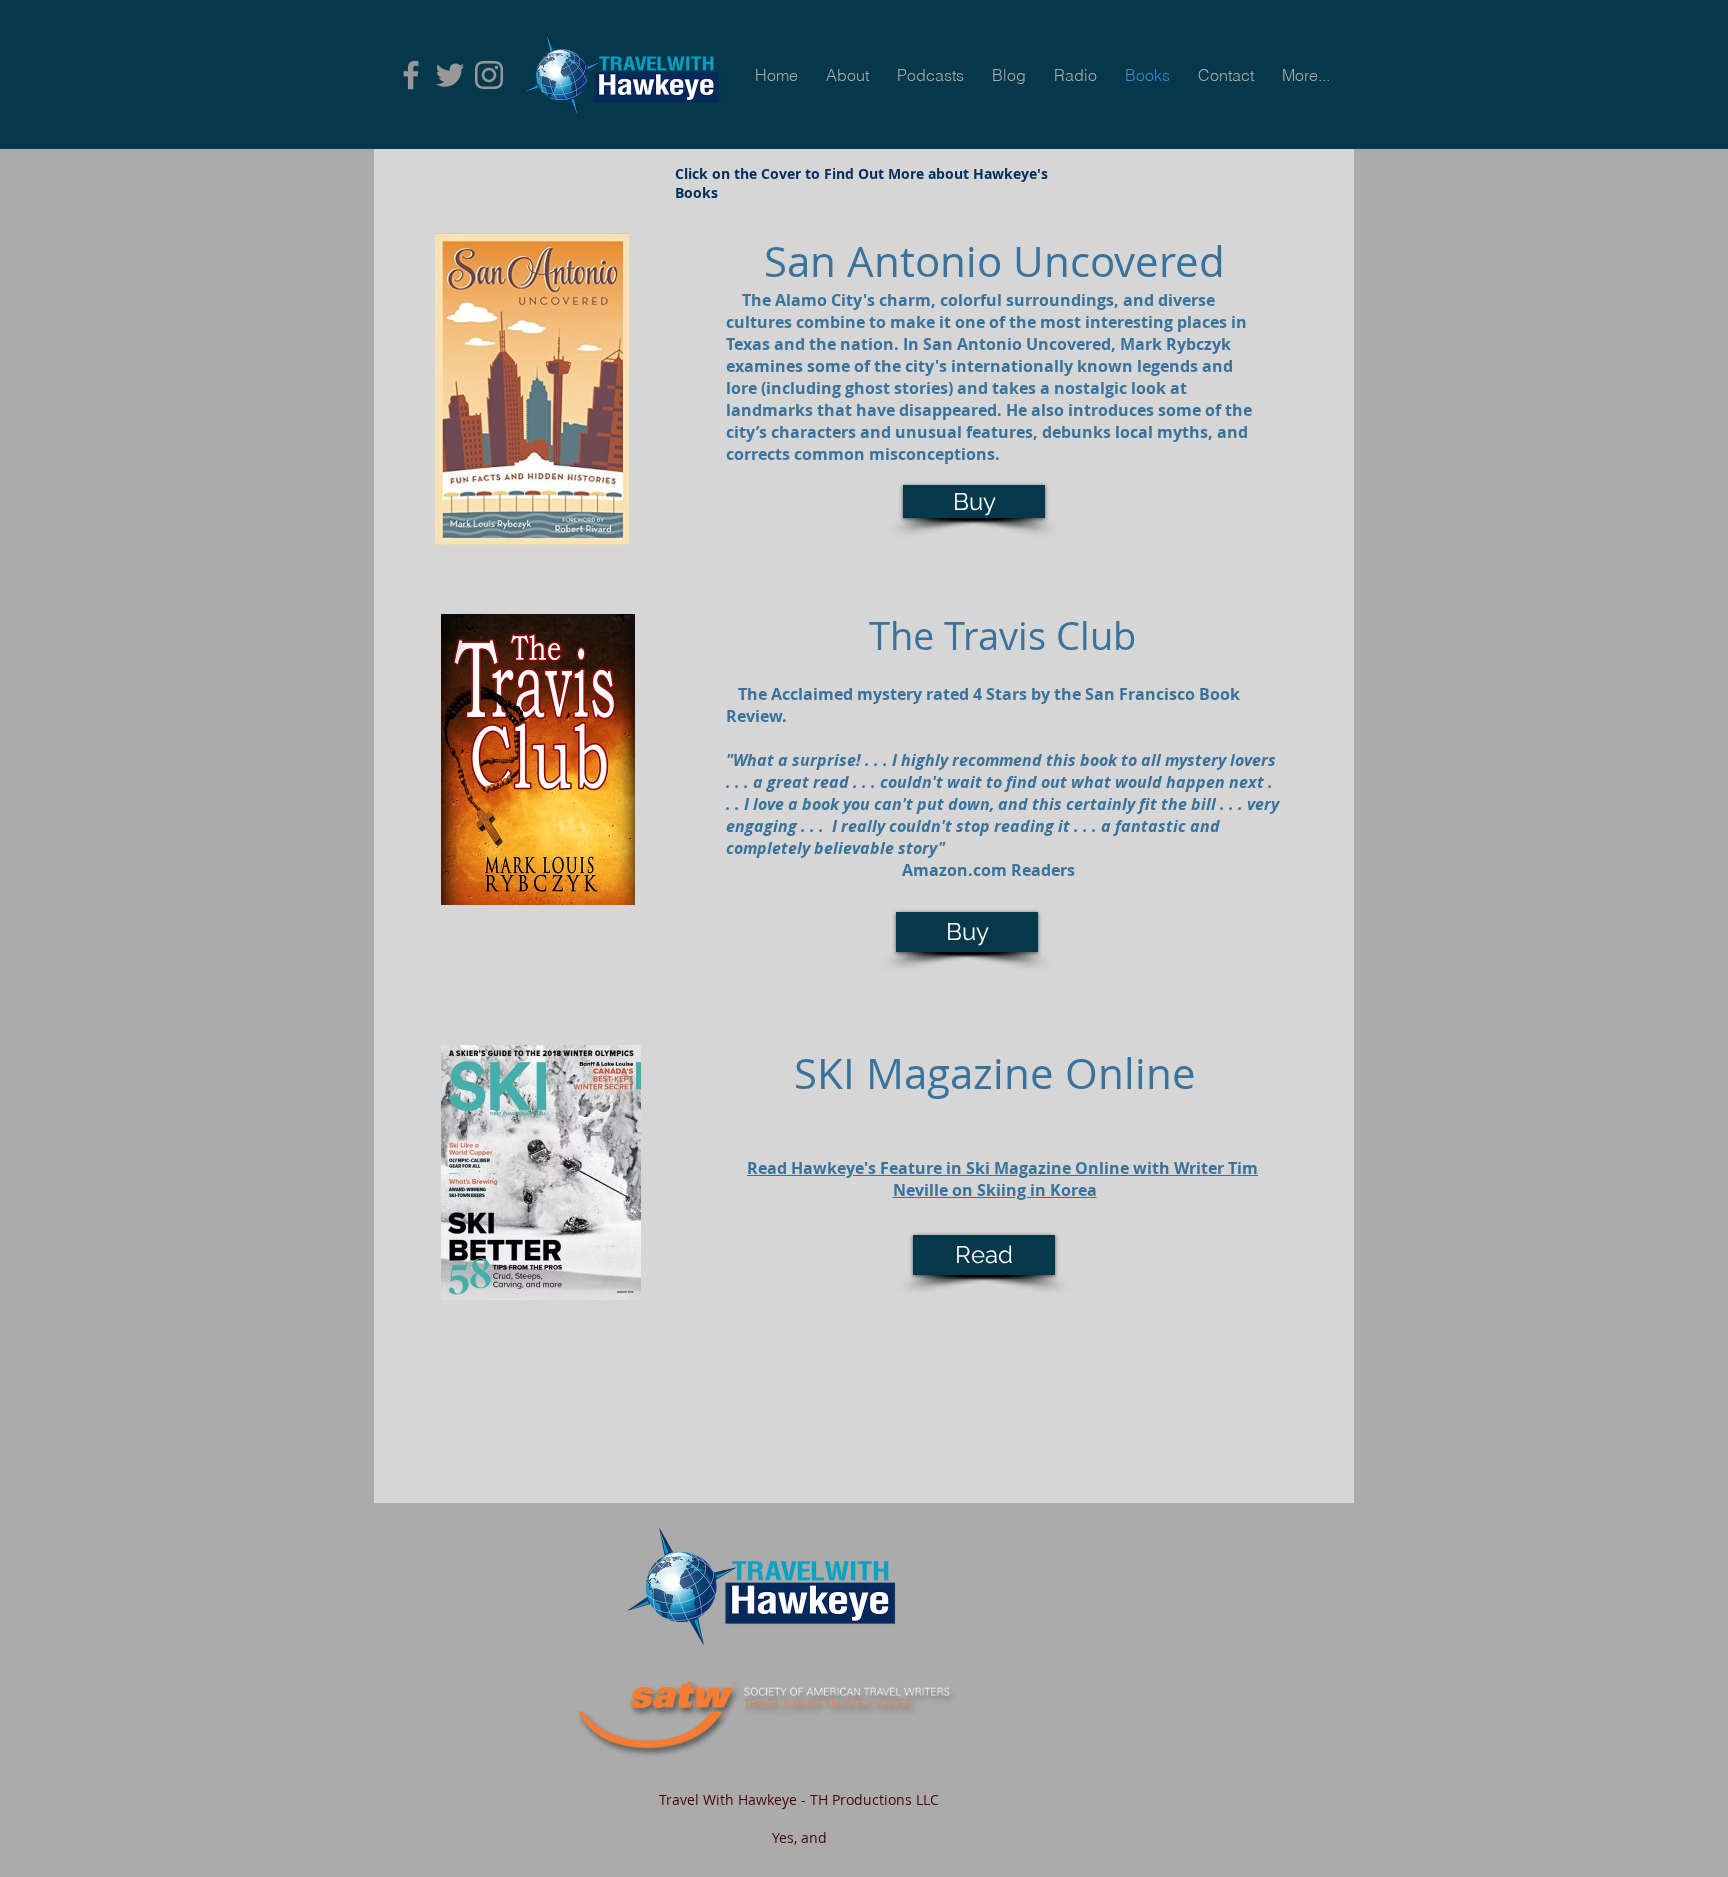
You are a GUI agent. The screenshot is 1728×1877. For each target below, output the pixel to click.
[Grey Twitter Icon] (450, 75)
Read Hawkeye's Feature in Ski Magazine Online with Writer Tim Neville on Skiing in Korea (1002, 1179)
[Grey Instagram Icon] (489, 75)
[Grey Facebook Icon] (411, 75)
